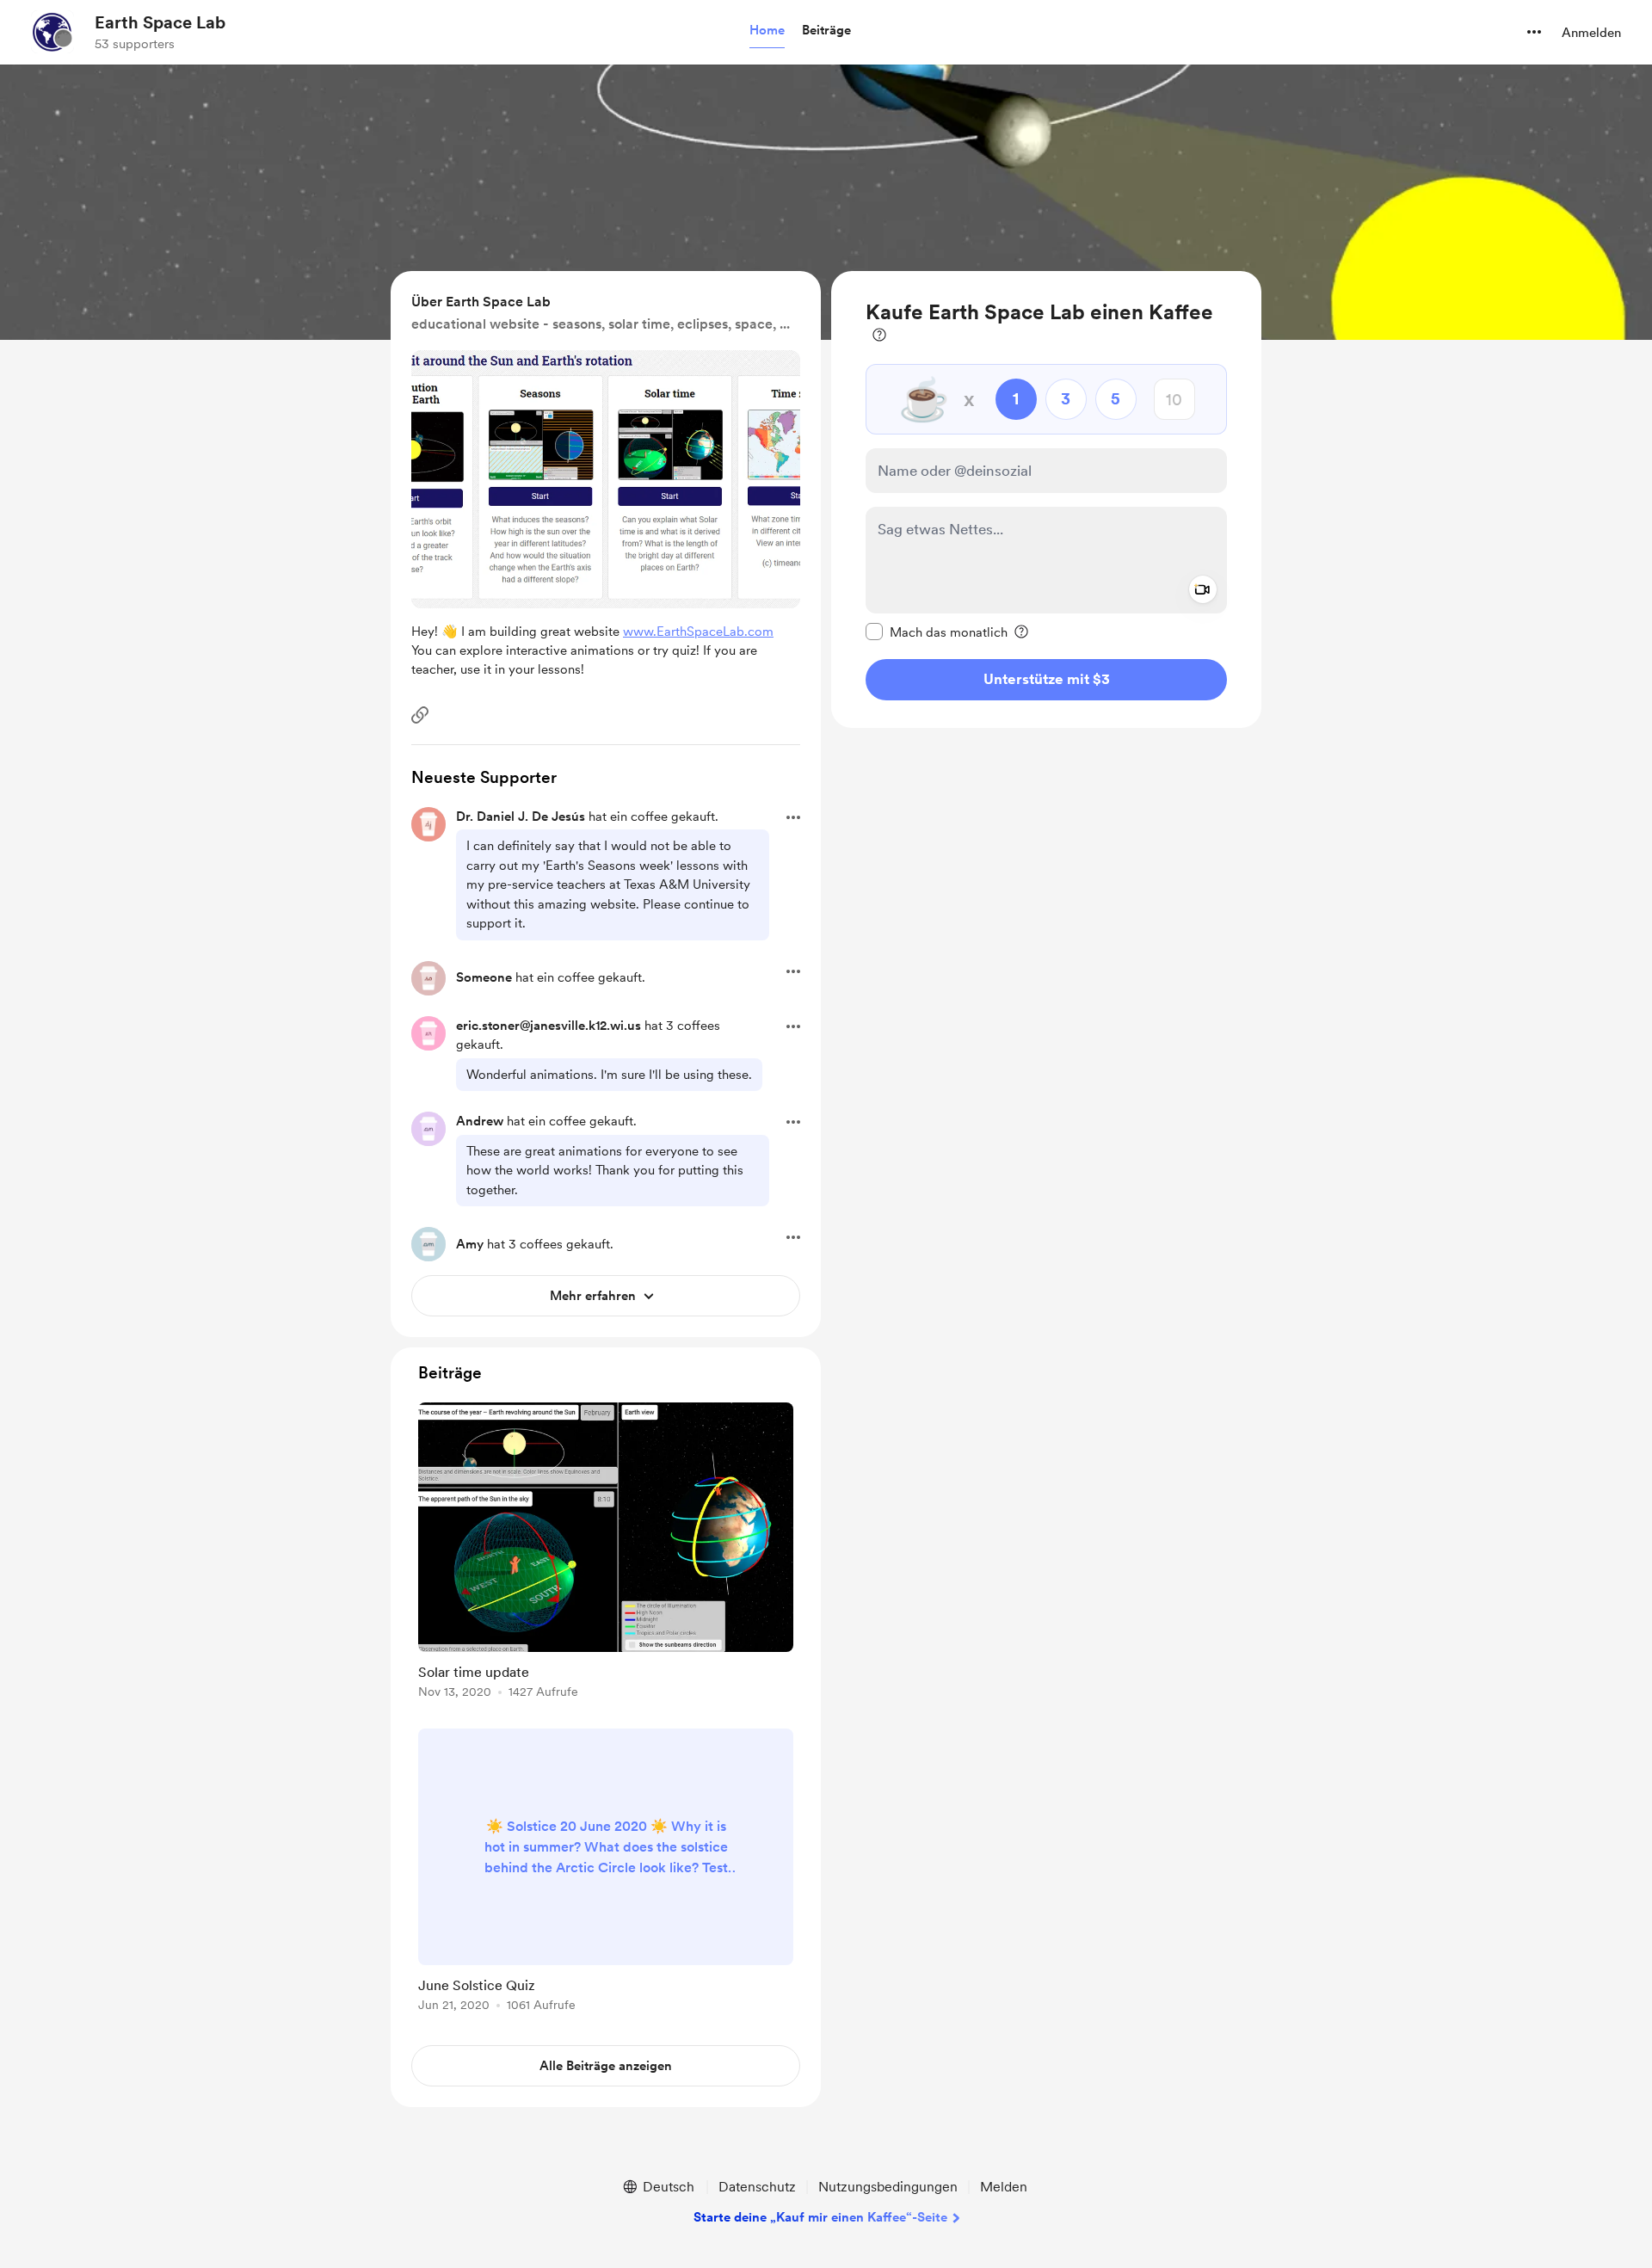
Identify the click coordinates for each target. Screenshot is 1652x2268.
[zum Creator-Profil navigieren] (52, 32)
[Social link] (420, 715)
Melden (1004, 2187)
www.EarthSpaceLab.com (698, 632)
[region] (1046, 499)
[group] (606, 1553)
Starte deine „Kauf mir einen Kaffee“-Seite (820, 2217)
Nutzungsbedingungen (888, 2187)
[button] (767, 31)
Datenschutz (757, 2187)
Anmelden (1591, 33)
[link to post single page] (606, 1553)
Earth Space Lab (160, 22)
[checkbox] (937, 632)
